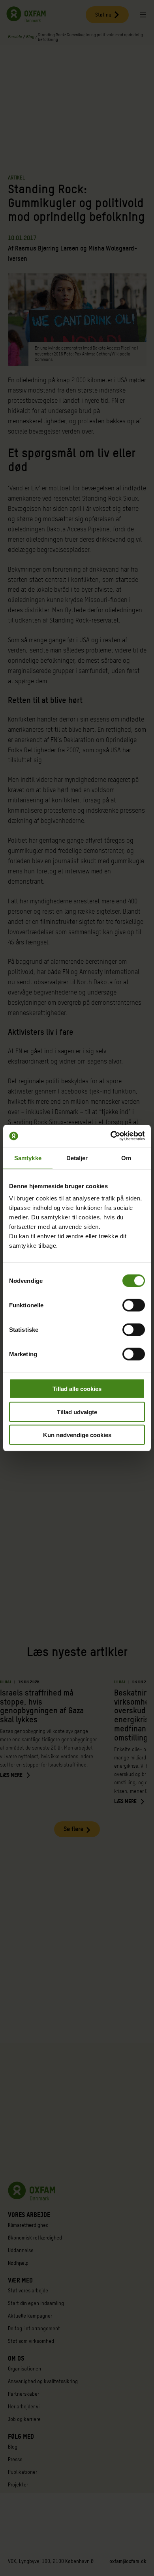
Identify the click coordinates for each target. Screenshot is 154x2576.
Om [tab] (126, 1158)
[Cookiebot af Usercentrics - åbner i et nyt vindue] (111, 1136)
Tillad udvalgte (77, 1412)
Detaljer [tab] (77, 1158)
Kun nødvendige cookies (77, 1435)
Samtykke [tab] (28, 1158)
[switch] (134, 1305)
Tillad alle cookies (77, 1389)
